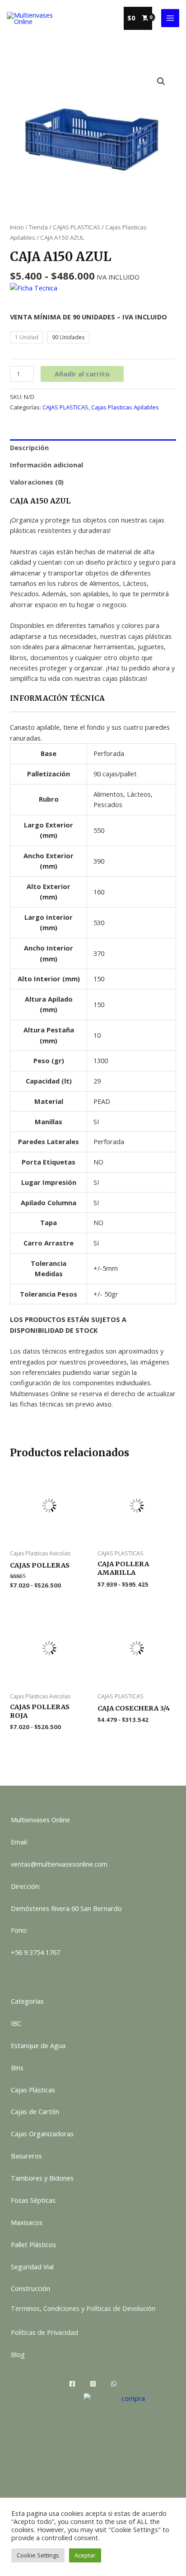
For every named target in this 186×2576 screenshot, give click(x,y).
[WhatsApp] (114, 2384)
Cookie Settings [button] (38, 2555)
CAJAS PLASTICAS (77, 227)
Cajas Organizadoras (42, 2134)
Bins (17, 2067)
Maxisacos (27, 2222)
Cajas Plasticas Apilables (125, 407)
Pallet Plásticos (33, 2244)
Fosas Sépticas (33, 2200)
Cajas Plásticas (33, 2090)
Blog (18, 2354)
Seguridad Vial (32, 2267)
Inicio (17, 227)
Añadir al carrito (82, 374)
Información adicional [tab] (46, 465)
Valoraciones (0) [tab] (37, 482)
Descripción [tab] (29, 447)
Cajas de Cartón (35, 2111)
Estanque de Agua (38, 2045)
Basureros (26, 2156)
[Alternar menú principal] (170, 18)
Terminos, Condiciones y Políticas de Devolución (83, 2308)
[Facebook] (72, 2384)
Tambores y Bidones (42, 2178)
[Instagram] (93, 2384)
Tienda (38, 227)
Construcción (30, 2288)
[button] (161, 81)
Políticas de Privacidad (44, 2332)
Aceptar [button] (85, 2555)
